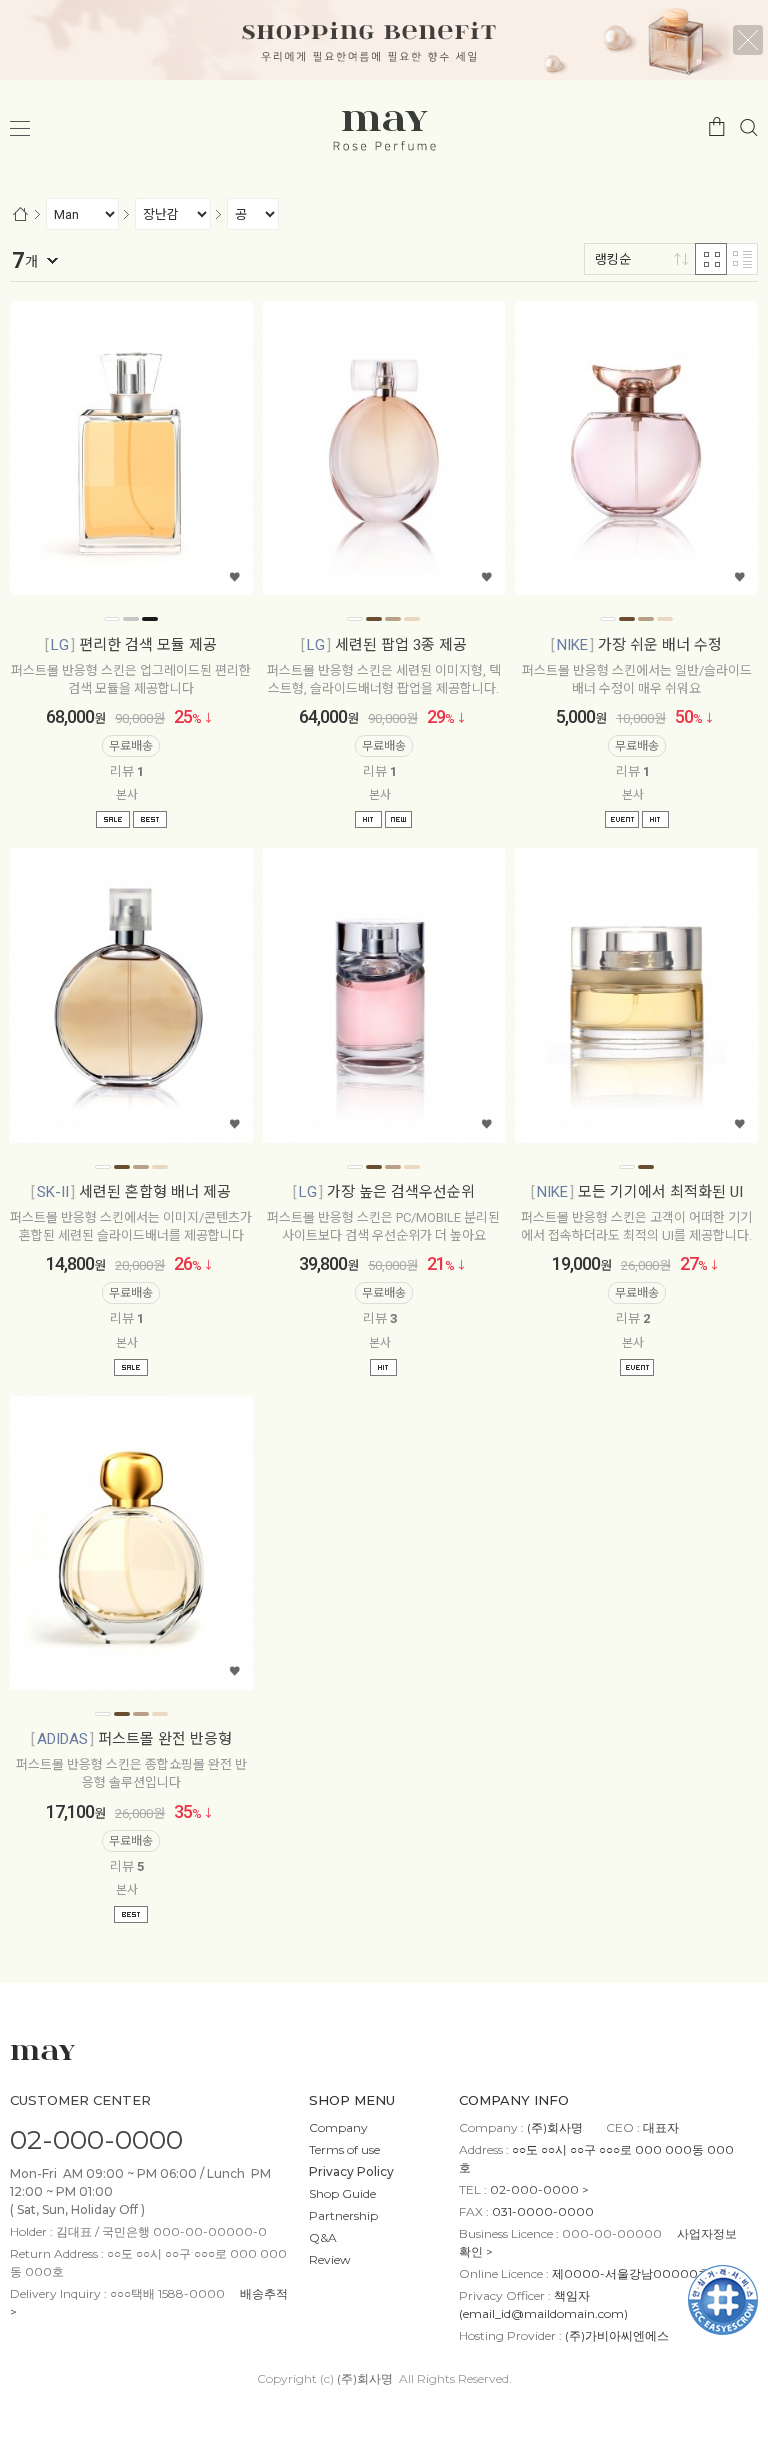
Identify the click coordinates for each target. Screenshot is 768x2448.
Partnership (343, 2215)
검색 (749, 126)
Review (330, 2259)
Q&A (323, 2237)
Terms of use (344, 2149)
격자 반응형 (711, 259)
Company (338, 2127)
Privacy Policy (351, 2171)
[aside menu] (20, 129)
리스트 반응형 (742, 259)
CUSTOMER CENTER (80, 2100)
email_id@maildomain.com (543, 2313)
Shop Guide (342, 2193)
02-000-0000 (96, 2139)
